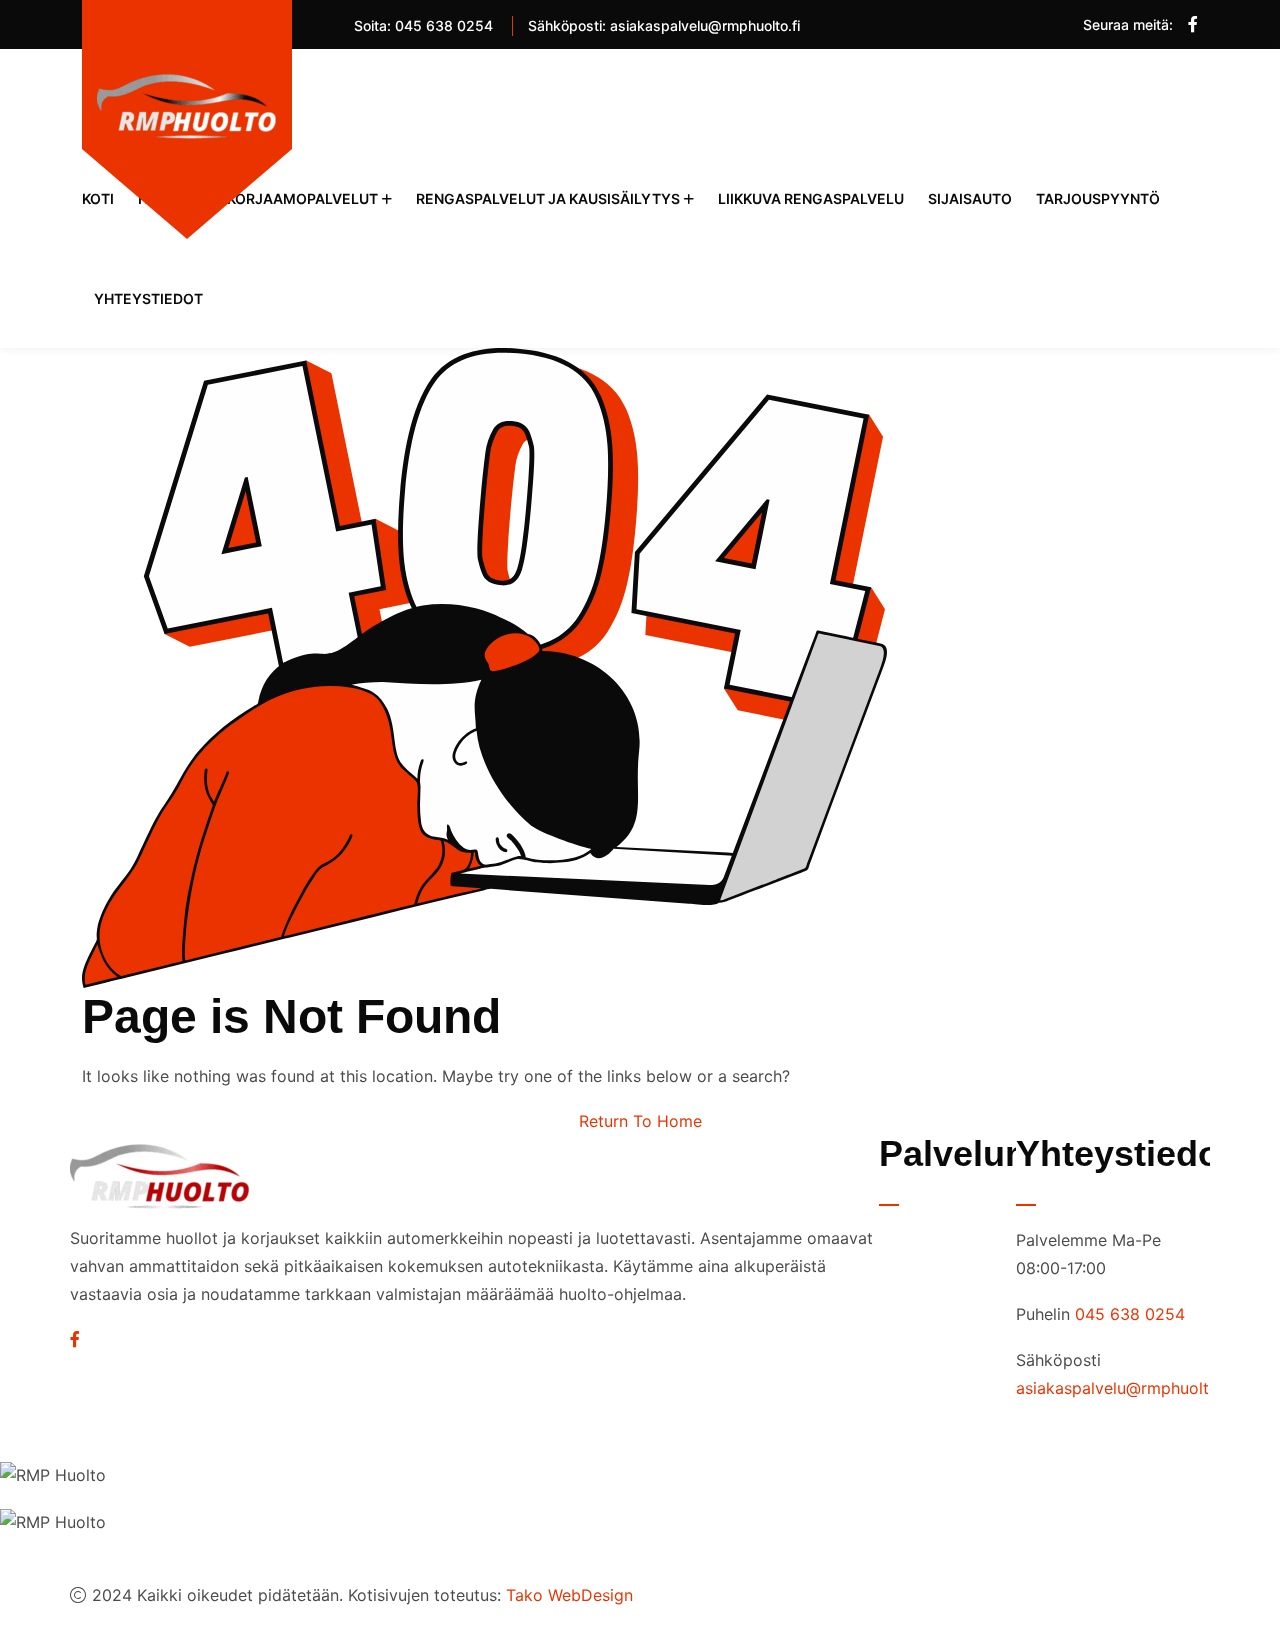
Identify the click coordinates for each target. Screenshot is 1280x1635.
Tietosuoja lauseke (938, 1246)
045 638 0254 (444, 25)
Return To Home (640, 1121)
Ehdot (921, 1296)
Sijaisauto (970, 198)
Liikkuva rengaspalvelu (811, 198)
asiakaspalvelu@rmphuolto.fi (705, 25)
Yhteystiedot (148, 298)
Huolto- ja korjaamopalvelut (258, 198)
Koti (98, 198)
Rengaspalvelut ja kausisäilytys (548, 198)
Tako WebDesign (569, 1595)
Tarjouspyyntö (1098, 198)
